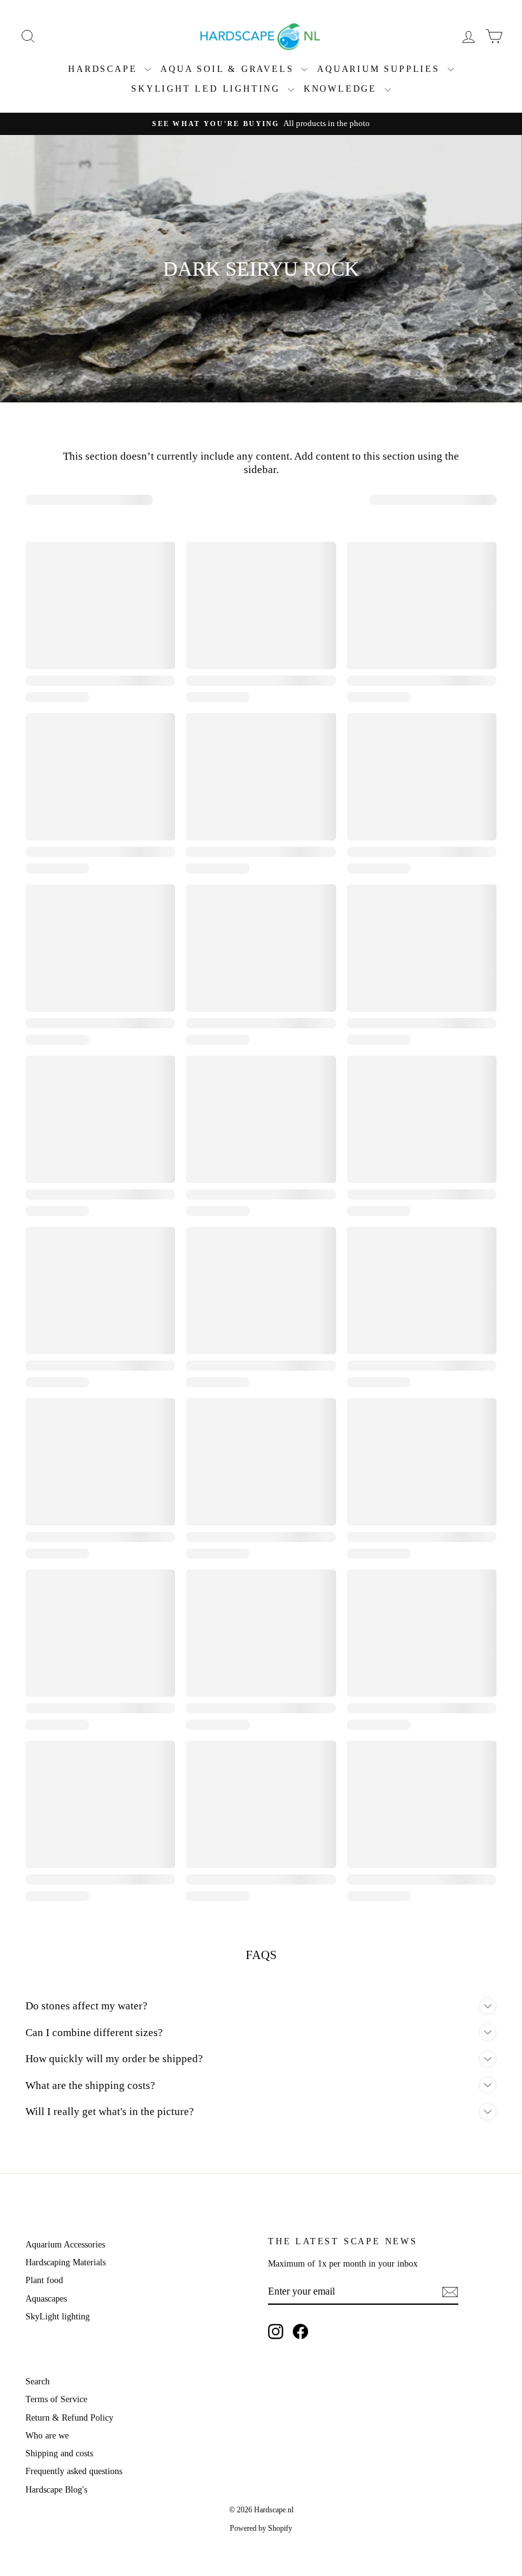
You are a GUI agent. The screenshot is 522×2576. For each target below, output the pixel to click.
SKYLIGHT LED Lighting (208, 89)
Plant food (44, 2280)
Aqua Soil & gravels (229, 69)
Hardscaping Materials (66, 2262)
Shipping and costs (59, 2453)
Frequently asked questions (74, 2471)
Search (38, 2381)
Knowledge (342, 89)
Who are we (47, 2436)
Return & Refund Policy (69, 2418)
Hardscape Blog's (56, 2490)
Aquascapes (46, 2299)
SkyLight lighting (58, 2317)
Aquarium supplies (380, 69)
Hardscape (105, 69)
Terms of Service (56, 2399)
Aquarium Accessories (65, 2245)
